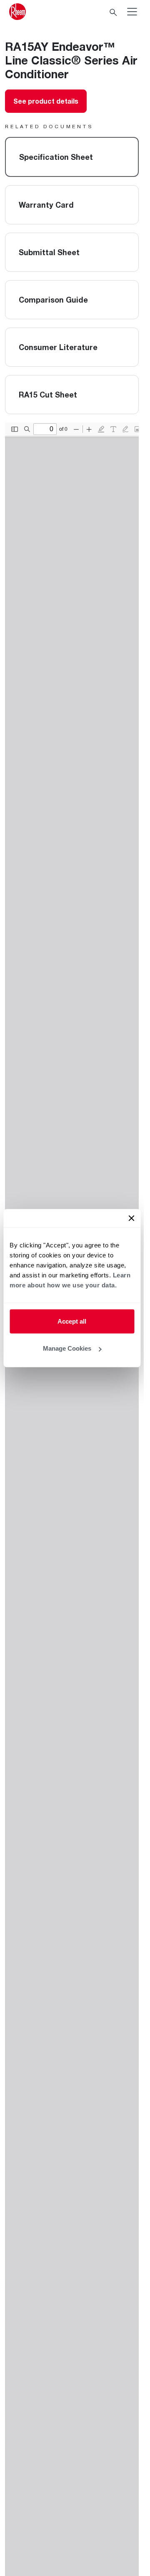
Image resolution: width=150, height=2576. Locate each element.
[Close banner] (131, 1218)
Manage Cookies (67, 1348)
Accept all (72, 1321)
